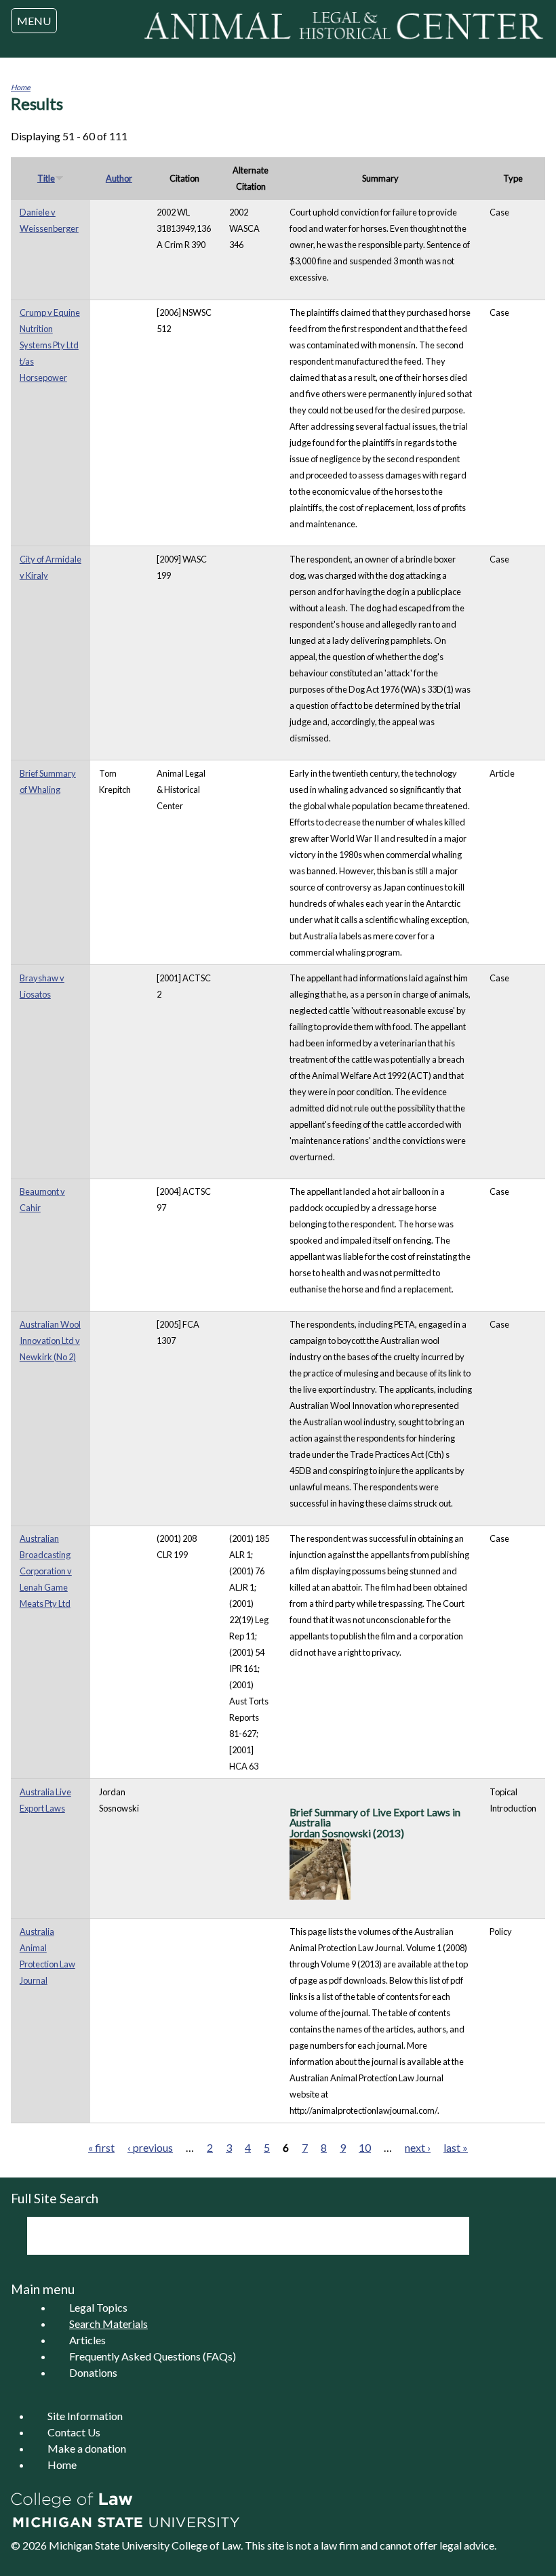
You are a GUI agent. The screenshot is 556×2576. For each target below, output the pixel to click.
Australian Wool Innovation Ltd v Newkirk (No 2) (50, 1341)
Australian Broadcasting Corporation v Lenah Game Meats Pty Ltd (46, 1571)
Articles (87, 2340)
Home (21, 87)
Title (46, 178)
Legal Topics (98, 2307)
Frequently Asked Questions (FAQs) (153, 2356)
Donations (93, 2372)
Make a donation (87, 2448)
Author (119, 178)
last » (456, 2147)
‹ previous (150, 2147)
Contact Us (74, 2432)
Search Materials (108, 2324)
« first (101, 2147)
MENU (34, 21)
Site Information (85, 2416)
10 (365, 2147)
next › (418, 2147)
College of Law (206, 2545)
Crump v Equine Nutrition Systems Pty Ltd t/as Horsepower (50, 345)
